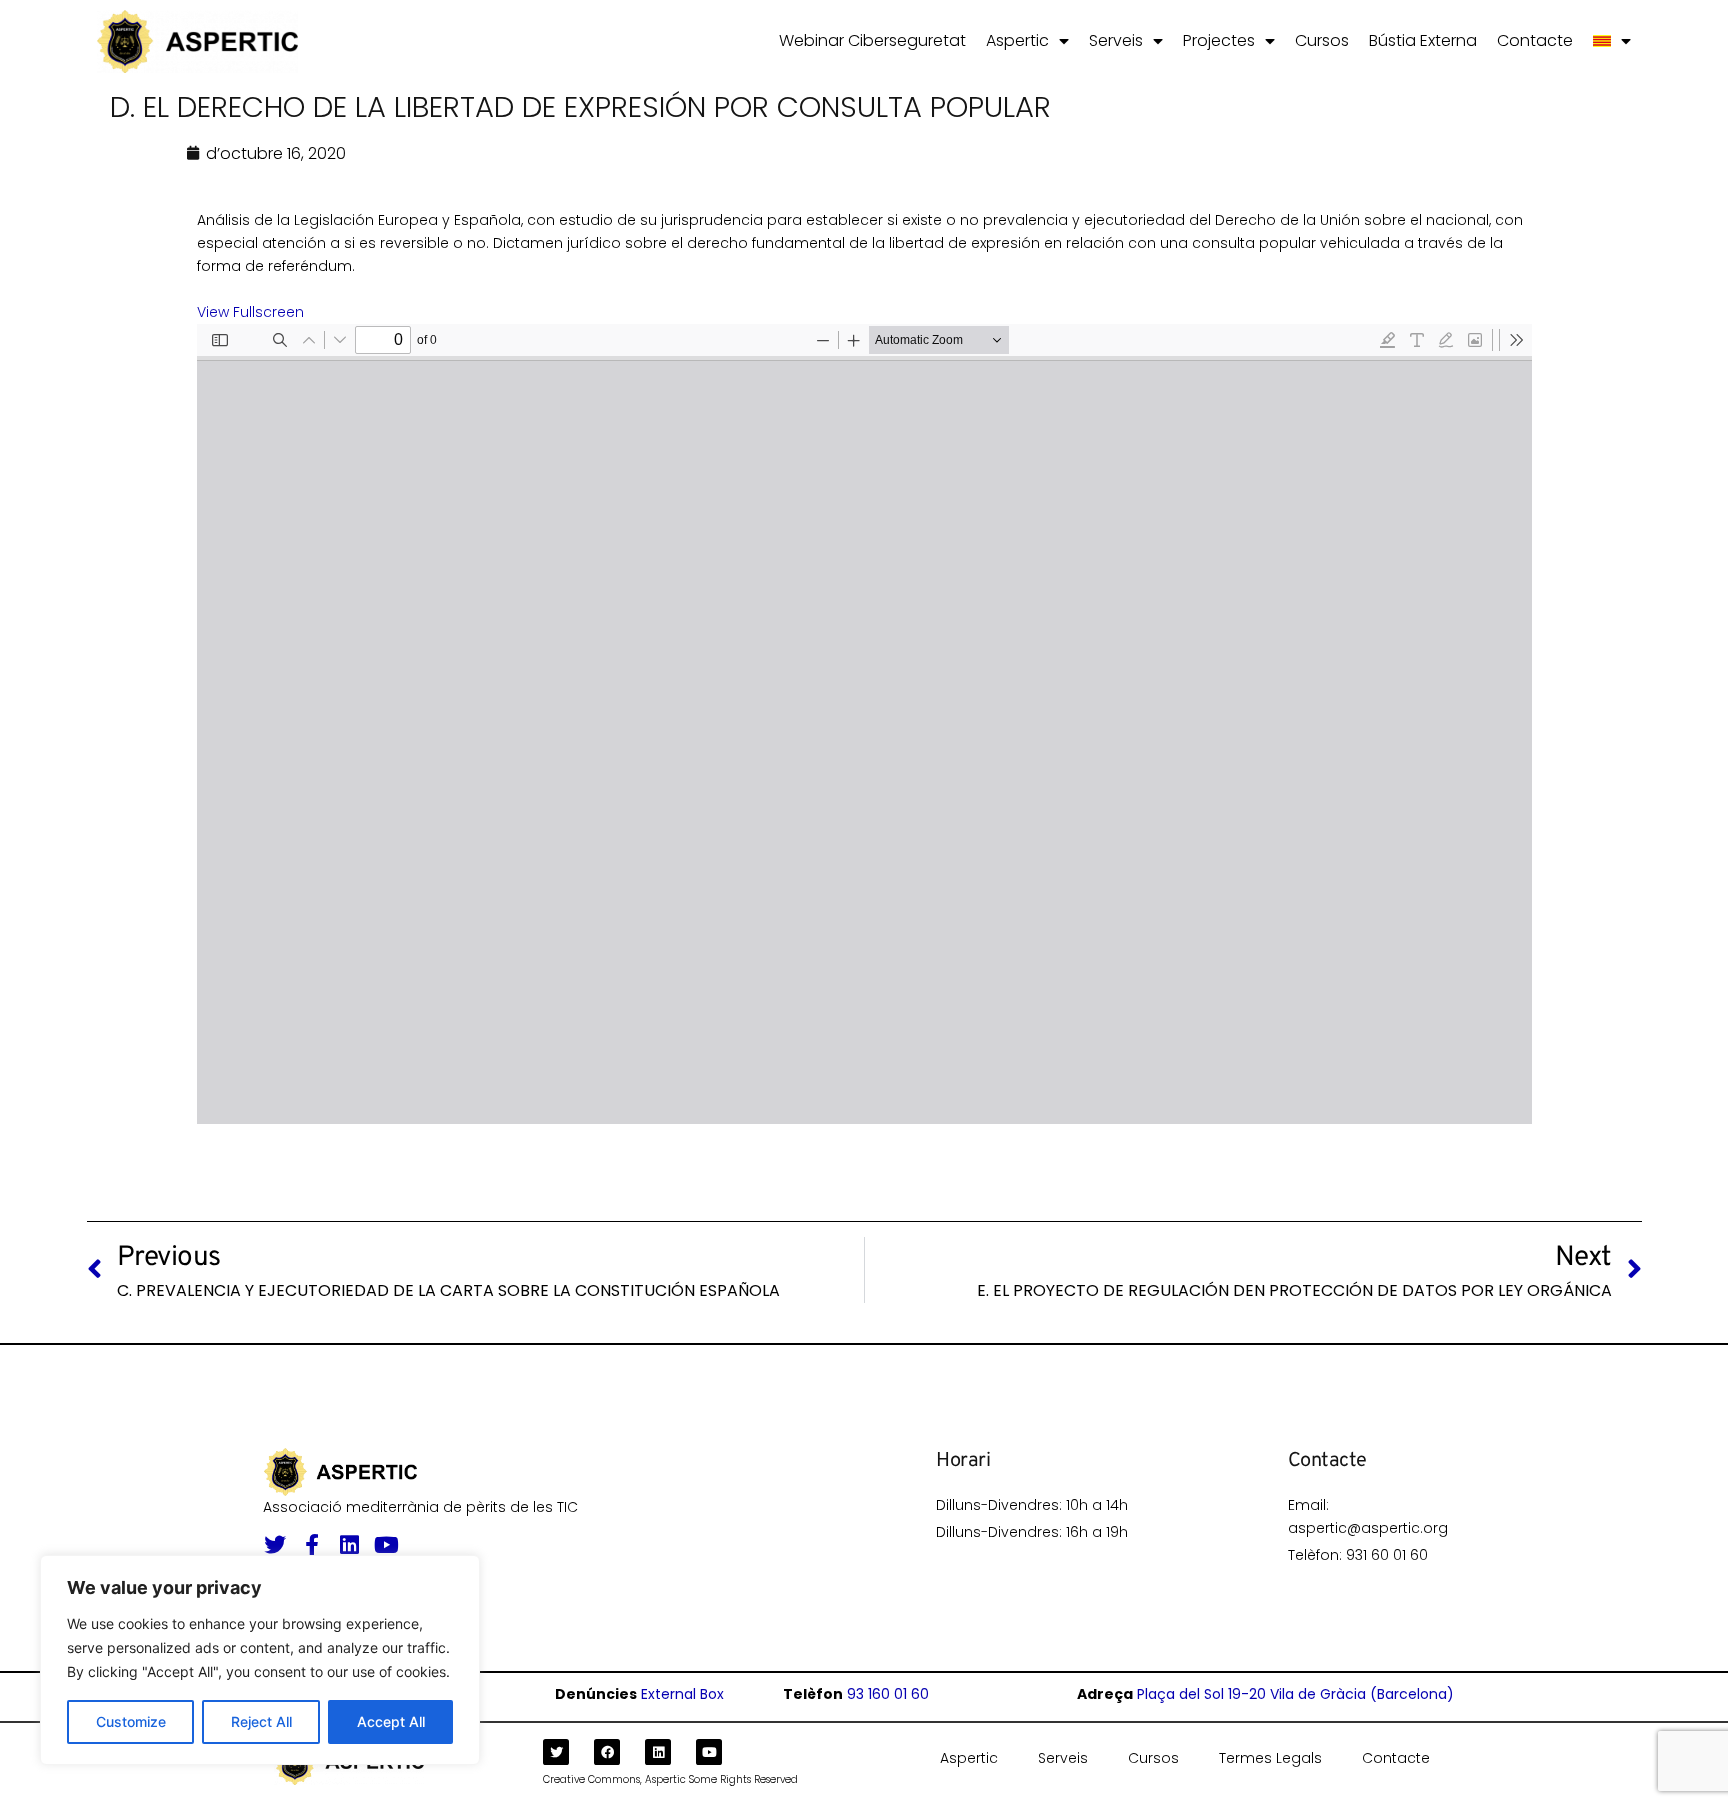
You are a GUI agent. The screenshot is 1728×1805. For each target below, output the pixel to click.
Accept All (391, 1721)
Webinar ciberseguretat (872, 40)
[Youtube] (386, 1545)
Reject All (261, 1721)
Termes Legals (1270, 1758)
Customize (131, 1721)
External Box (682, 1694)
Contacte (1535, 40)
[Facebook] (607, 1752)
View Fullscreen (250, 312)
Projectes (1219, 40)
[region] (260, 1660)
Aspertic (1017, 40)
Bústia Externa (1423, 40)
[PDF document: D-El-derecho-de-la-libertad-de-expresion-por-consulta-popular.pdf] (864, 724)
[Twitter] (275, 1545)
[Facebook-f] (312, 1545)
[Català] (1612, 41)
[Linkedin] (349, 1545)
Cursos (1322, 40)
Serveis (1116, 40)
